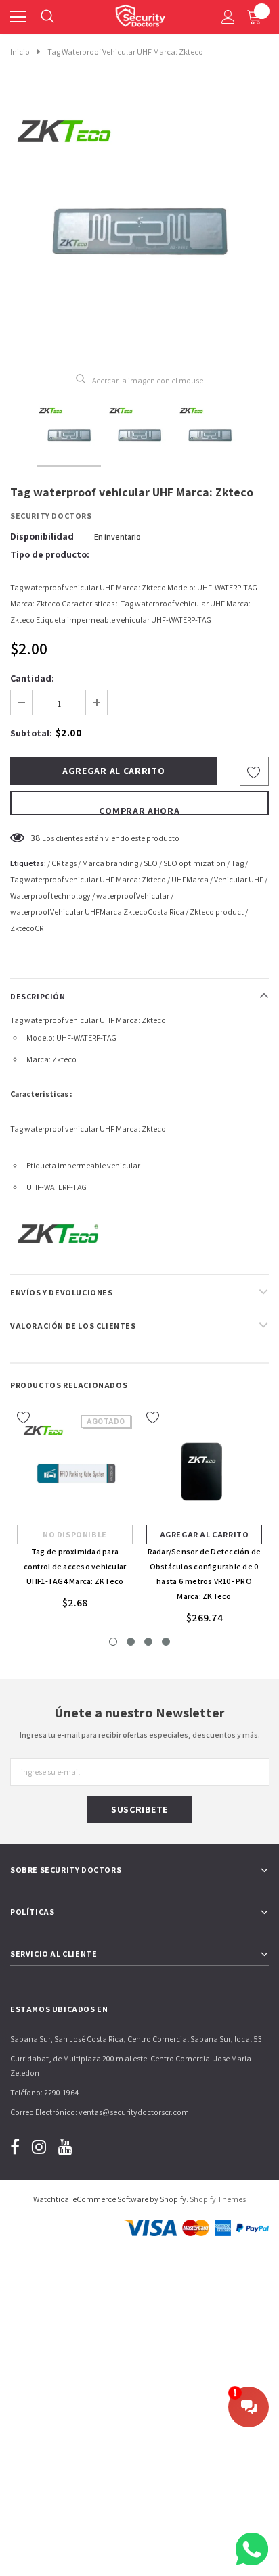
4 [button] (166, 1642)
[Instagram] (39, 2146)
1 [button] (113, 1642)
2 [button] (131, 1642)
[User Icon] (228, 17)
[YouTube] (65, 2146)
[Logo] (140, 14)
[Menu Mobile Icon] (18, 17)
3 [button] (148, 1642)
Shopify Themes (218, 2199)
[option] (139, 222)
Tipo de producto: (50, 554)
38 (36, 838)
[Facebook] (15, 2146)
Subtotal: (31, 733)
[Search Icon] (47, 17)
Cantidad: (32, 678)
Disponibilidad (42, 536)
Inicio (20, 52)
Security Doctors (51, 516)
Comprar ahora (139, 810)
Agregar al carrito (205, 1534)
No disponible (75, 1534)
